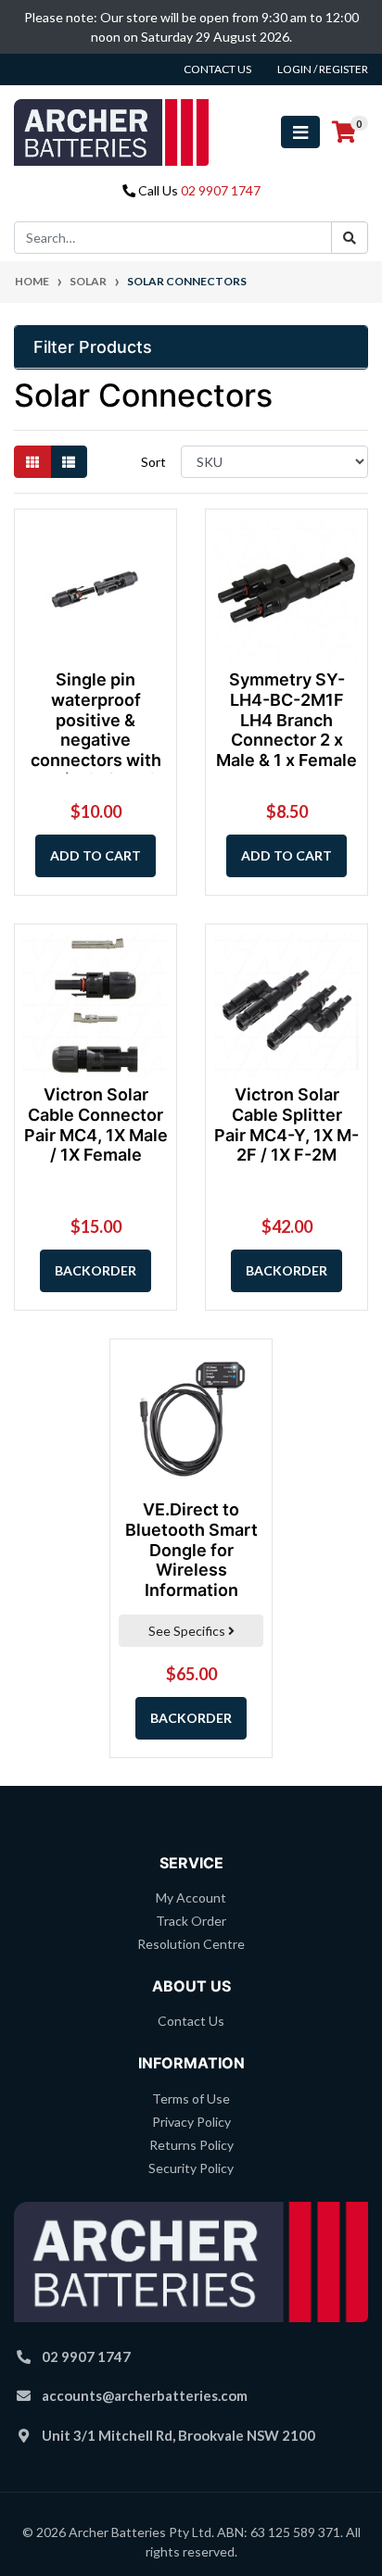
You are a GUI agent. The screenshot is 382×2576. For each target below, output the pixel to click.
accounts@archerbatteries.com (145, 2395)
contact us (217, 69)
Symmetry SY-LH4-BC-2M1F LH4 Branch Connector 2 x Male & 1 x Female (286, 719)
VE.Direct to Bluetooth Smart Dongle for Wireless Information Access (191, 1559)
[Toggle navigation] (300, 132)
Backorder (95, 1270)
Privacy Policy (191, 2122)
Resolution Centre (191, 1944)
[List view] (69, 462)
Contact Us (191, 2021)
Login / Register (323, 69)
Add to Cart (95, 855)
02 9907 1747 (221, 190)
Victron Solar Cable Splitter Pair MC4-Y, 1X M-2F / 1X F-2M (286, 1125)
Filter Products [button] (93, 347)
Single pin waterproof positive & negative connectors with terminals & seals (95, 729)
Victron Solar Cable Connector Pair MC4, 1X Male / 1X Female (96, 1125)
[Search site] (350, 238)
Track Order (191, 1921)
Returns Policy (191, 2145)
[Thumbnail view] (32, 462)
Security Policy (191, 2168)
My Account (191, 1897)
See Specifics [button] (188, 1631)
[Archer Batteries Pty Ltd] (111, 130)
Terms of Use (191, 2098)
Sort (153, 462)
